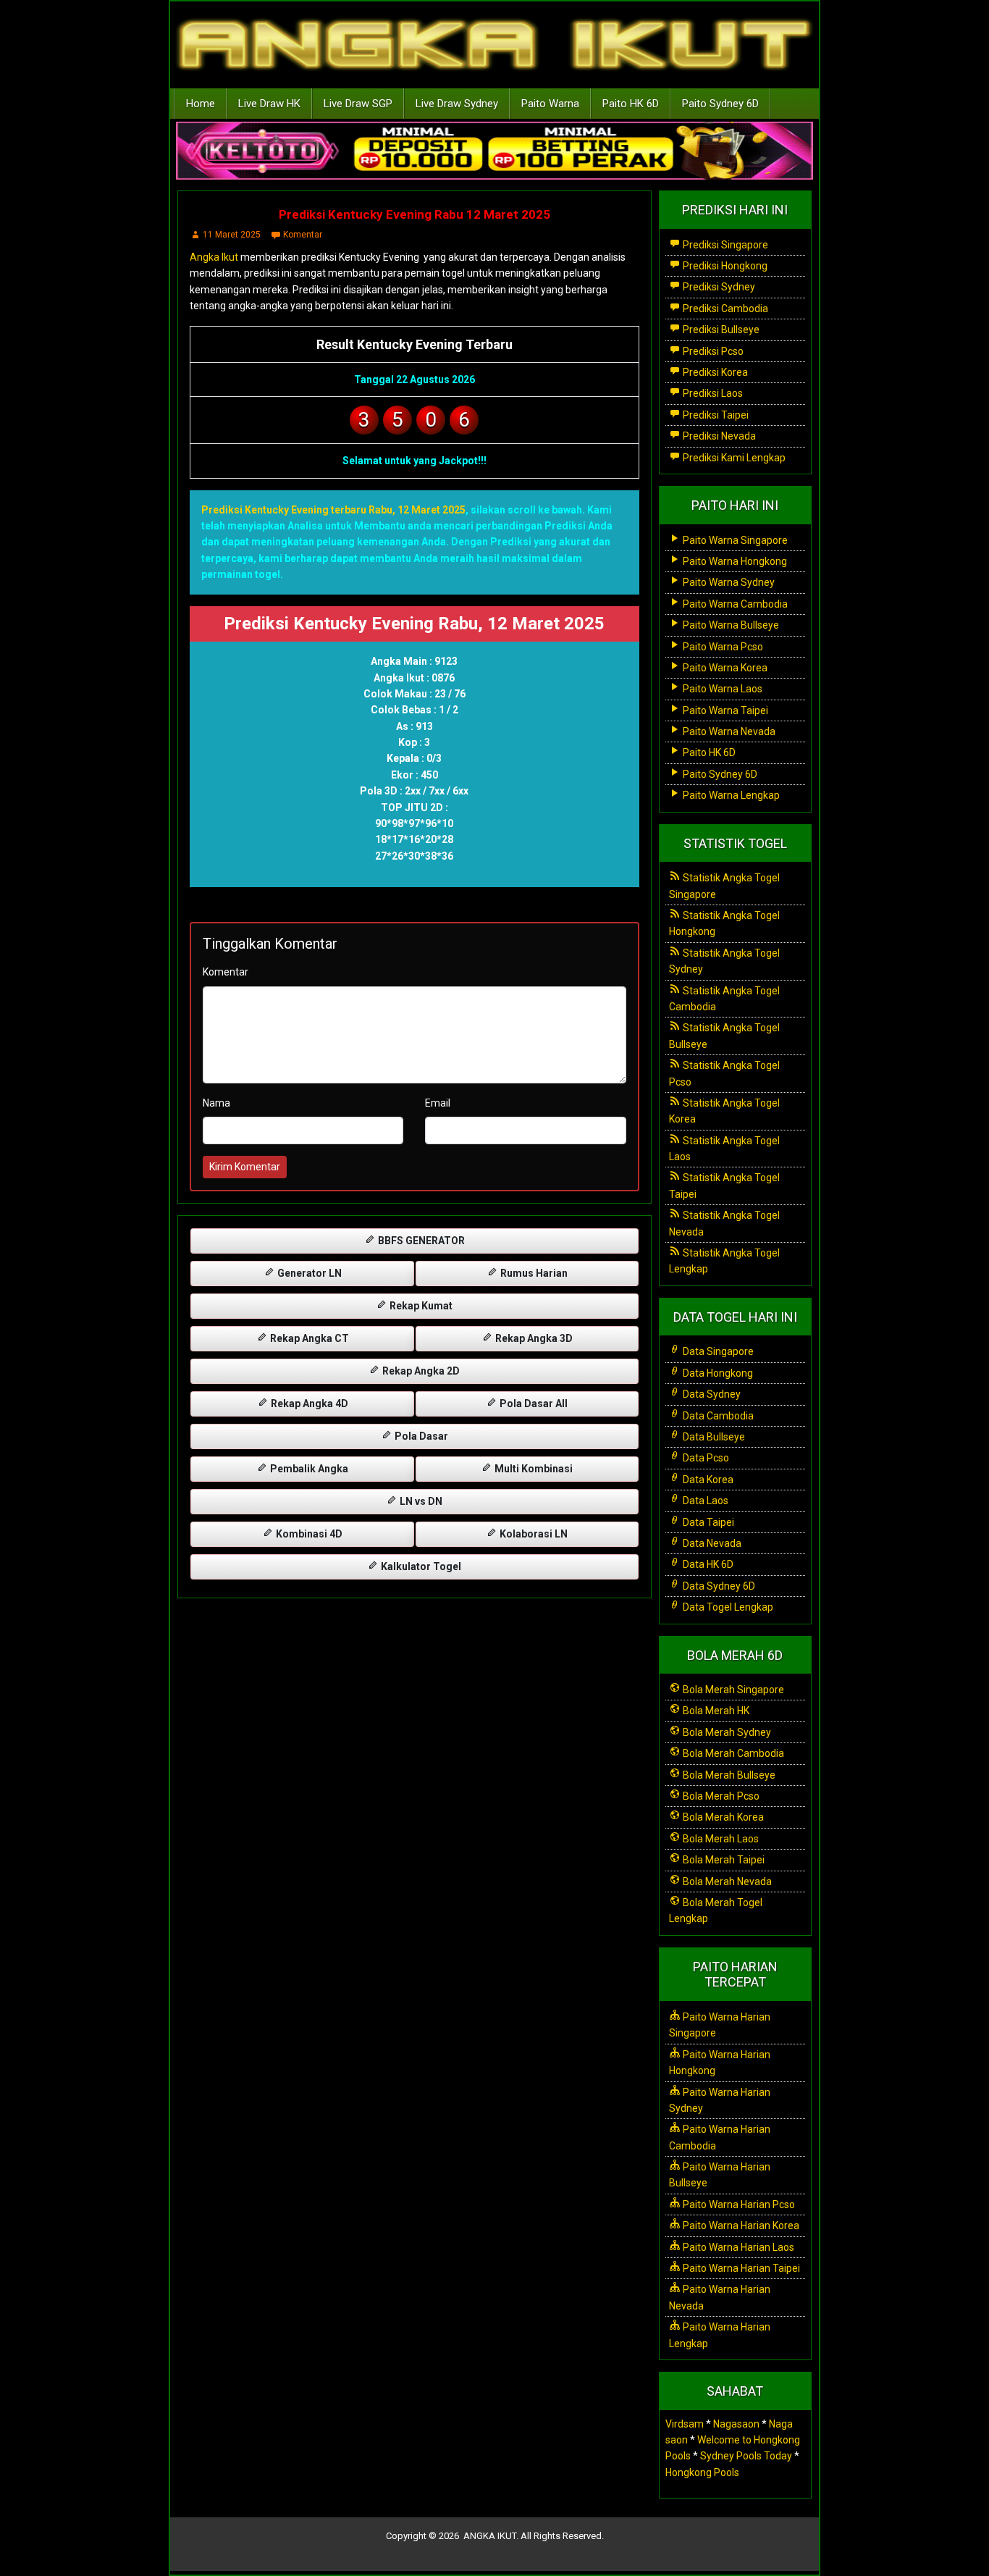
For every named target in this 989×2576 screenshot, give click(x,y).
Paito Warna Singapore (734, 540)
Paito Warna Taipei (724, 710)
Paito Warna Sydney (728, 582)
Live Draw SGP (358, 104)
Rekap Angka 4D (308, 1404)
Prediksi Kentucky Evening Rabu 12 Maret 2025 (414, 214)
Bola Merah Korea (722, 1817)
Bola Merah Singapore (732, 1690)
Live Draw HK (269, 104)
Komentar (303, 235)
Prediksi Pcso (712, 351)
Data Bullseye (713, 1437)
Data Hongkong (717, 1373)
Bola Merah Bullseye (728, 1775)
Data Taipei (707, 1522)
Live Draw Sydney (457, 104)
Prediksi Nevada (718, 436)
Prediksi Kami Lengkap (733, 458)
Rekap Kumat (420, 1306)
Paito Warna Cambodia (734, 604)
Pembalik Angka (308, 1469)
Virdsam (685, 2424)
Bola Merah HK (715, 1711)
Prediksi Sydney (718, 287)
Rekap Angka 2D (420, 1371)
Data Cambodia (717, 1416)
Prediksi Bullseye (720, 330)
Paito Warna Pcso (722, 647)
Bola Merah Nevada (726, 1881)
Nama (216, 1103)
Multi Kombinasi (533, 1469)
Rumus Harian (533, 1273)
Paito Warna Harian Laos (737, 2247)
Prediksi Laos (712, 393)
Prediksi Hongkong (724, 266)
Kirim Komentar (245, 1167)
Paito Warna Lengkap (730, 795)
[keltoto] (494, 151)
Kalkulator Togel (420, 1566)
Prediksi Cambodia (724, 309)
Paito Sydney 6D (720, 104)
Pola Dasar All (533, 1404)
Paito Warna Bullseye (730, 625)
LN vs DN (420, 1501)
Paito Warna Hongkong (734, 561)
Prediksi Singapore (724, 245)
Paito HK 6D (631, 104)
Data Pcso (705, 1458)
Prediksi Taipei (715, 415)
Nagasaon (736, 2424)
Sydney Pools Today (746, 2456)
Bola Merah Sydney (726, 1732)
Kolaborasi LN (533, 1534)
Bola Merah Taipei (723, 1860)
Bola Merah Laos (720, 1839)
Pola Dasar (420, 1436)
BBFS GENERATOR (420, 1241)
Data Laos (704, 1501)
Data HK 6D (707, 1564)
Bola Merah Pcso (720, 1796)
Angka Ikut (214, 257)
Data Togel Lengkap (727, 1607)
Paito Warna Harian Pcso (738, 2204)
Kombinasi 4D (308, 1534)
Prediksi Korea (714, 372)
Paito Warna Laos (721, 689)
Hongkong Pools (702, 2472)
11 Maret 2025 (232, 235)
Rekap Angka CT (308, 1338)
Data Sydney (711, 1394)
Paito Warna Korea (724, 668)
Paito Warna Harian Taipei (740, 2268)
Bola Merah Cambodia (732, 1753)
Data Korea (707, 1480)
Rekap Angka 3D (533, 1338)
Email (438, 1103)
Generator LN (308, 1273)
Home (201, 104)
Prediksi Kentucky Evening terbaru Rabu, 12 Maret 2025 (333, 510)
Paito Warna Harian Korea (740, 2225)
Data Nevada (711, 1543)
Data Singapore (717, 1351)
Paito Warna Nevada (728, 731)
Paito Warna (550, 104)
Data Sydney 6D (718, 1586)
